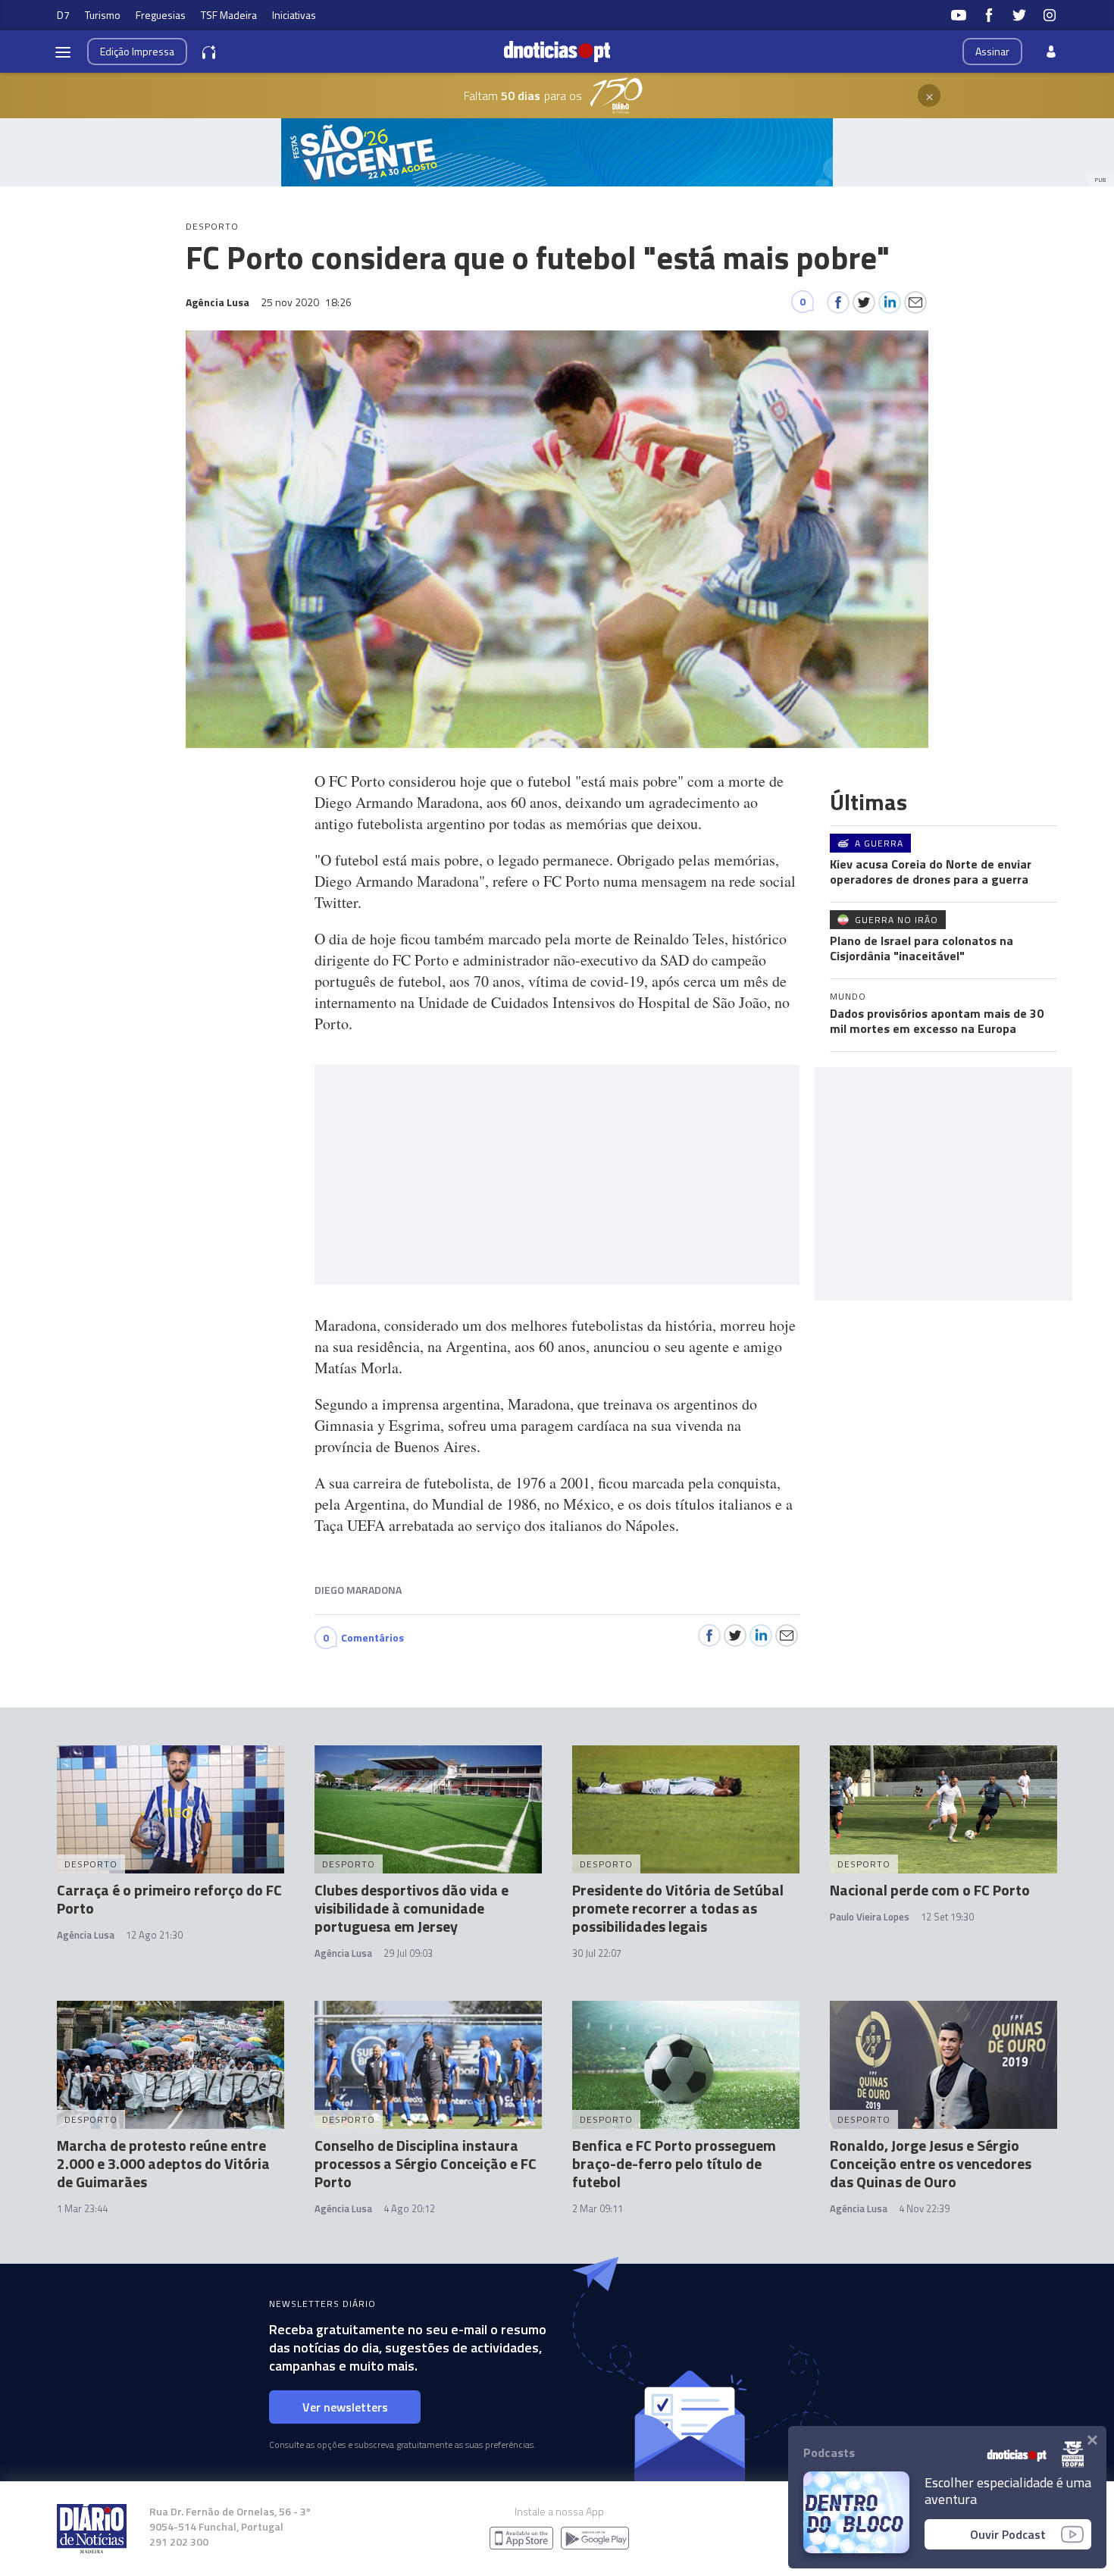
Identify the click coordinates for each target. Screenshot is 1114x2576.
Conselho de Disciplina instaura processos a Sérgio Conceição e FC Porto (426, 2163)
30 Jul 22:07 (597, 1953)
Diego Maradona (358, 1590)
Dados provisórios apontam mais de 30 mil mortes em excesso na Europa (937, 1021)
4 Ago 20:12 (409, 2208)
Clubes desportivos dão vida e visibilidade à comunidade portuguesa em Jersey (411, 1908)
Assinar (992, 51)
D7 (63, 15)
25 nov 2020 (306, 302)
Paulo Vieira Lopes (870, 1917)
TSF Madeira (229, 15)
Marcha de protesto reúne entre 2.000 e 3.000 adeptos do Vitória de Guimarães (163, 2163)
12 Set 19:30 (947, 1917)
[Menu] (63, 52)
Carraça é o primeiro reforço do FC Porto (169, 1899)
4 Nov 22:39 (924, 2208)
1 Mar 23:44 (82, 2208)
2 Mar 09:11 (598, 2208)
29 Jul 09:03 (408, 1953)
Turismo (103, 15)
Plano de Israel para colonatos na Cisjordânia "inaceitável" (922, 948)
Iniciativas (294, 15)
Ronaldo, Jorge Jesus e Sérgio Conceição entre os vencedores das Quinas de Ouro (931, 2163)
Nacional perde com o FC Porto (930, 1890)
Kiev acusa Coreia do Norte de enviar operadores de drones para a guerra (931, 872)
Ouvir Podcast (1008, 2534)
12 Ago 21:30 (154, 1935)
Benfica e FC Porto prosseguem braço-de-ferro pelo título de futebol (674, 2163)
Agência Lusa (86, 1935)
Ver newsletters (345, 2407)
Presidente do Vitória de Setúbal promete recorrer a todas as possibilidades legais (678, 1908)
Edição (137, 51)
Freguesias (161, 15)
